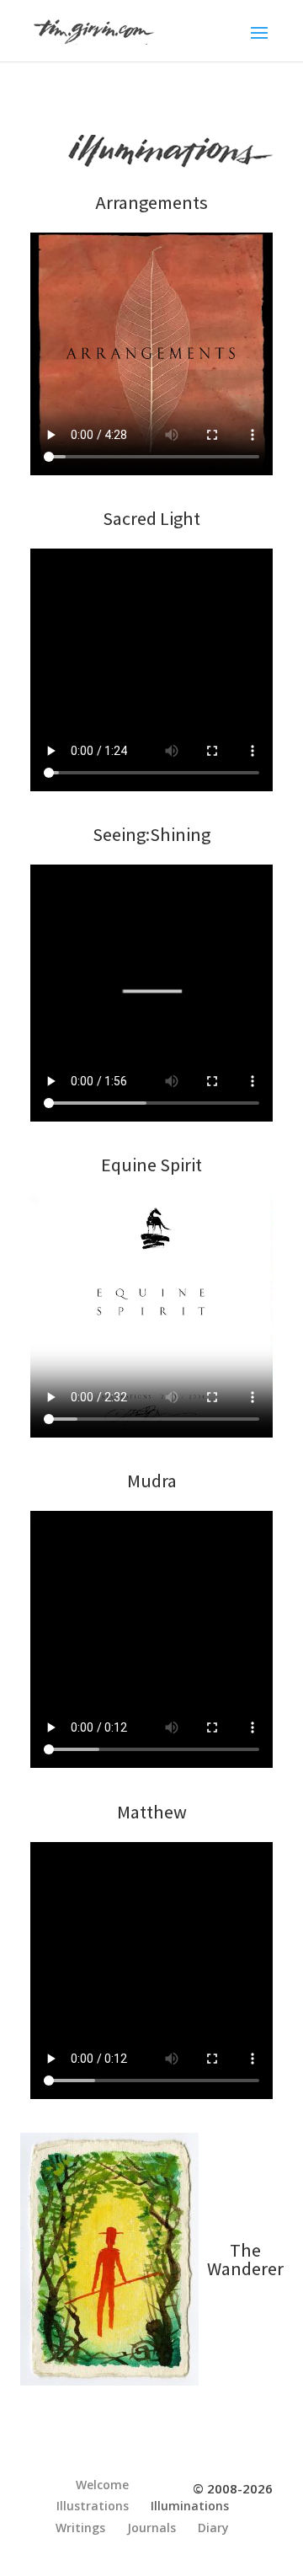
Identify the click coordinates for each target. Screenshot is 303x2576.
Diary (213, 2528)
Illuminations (190, 2506)
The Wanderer (240, 2259)
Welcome (102, 2485)
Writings (80, 2528)
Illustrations (93, 2506)
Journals (151, 2528)
